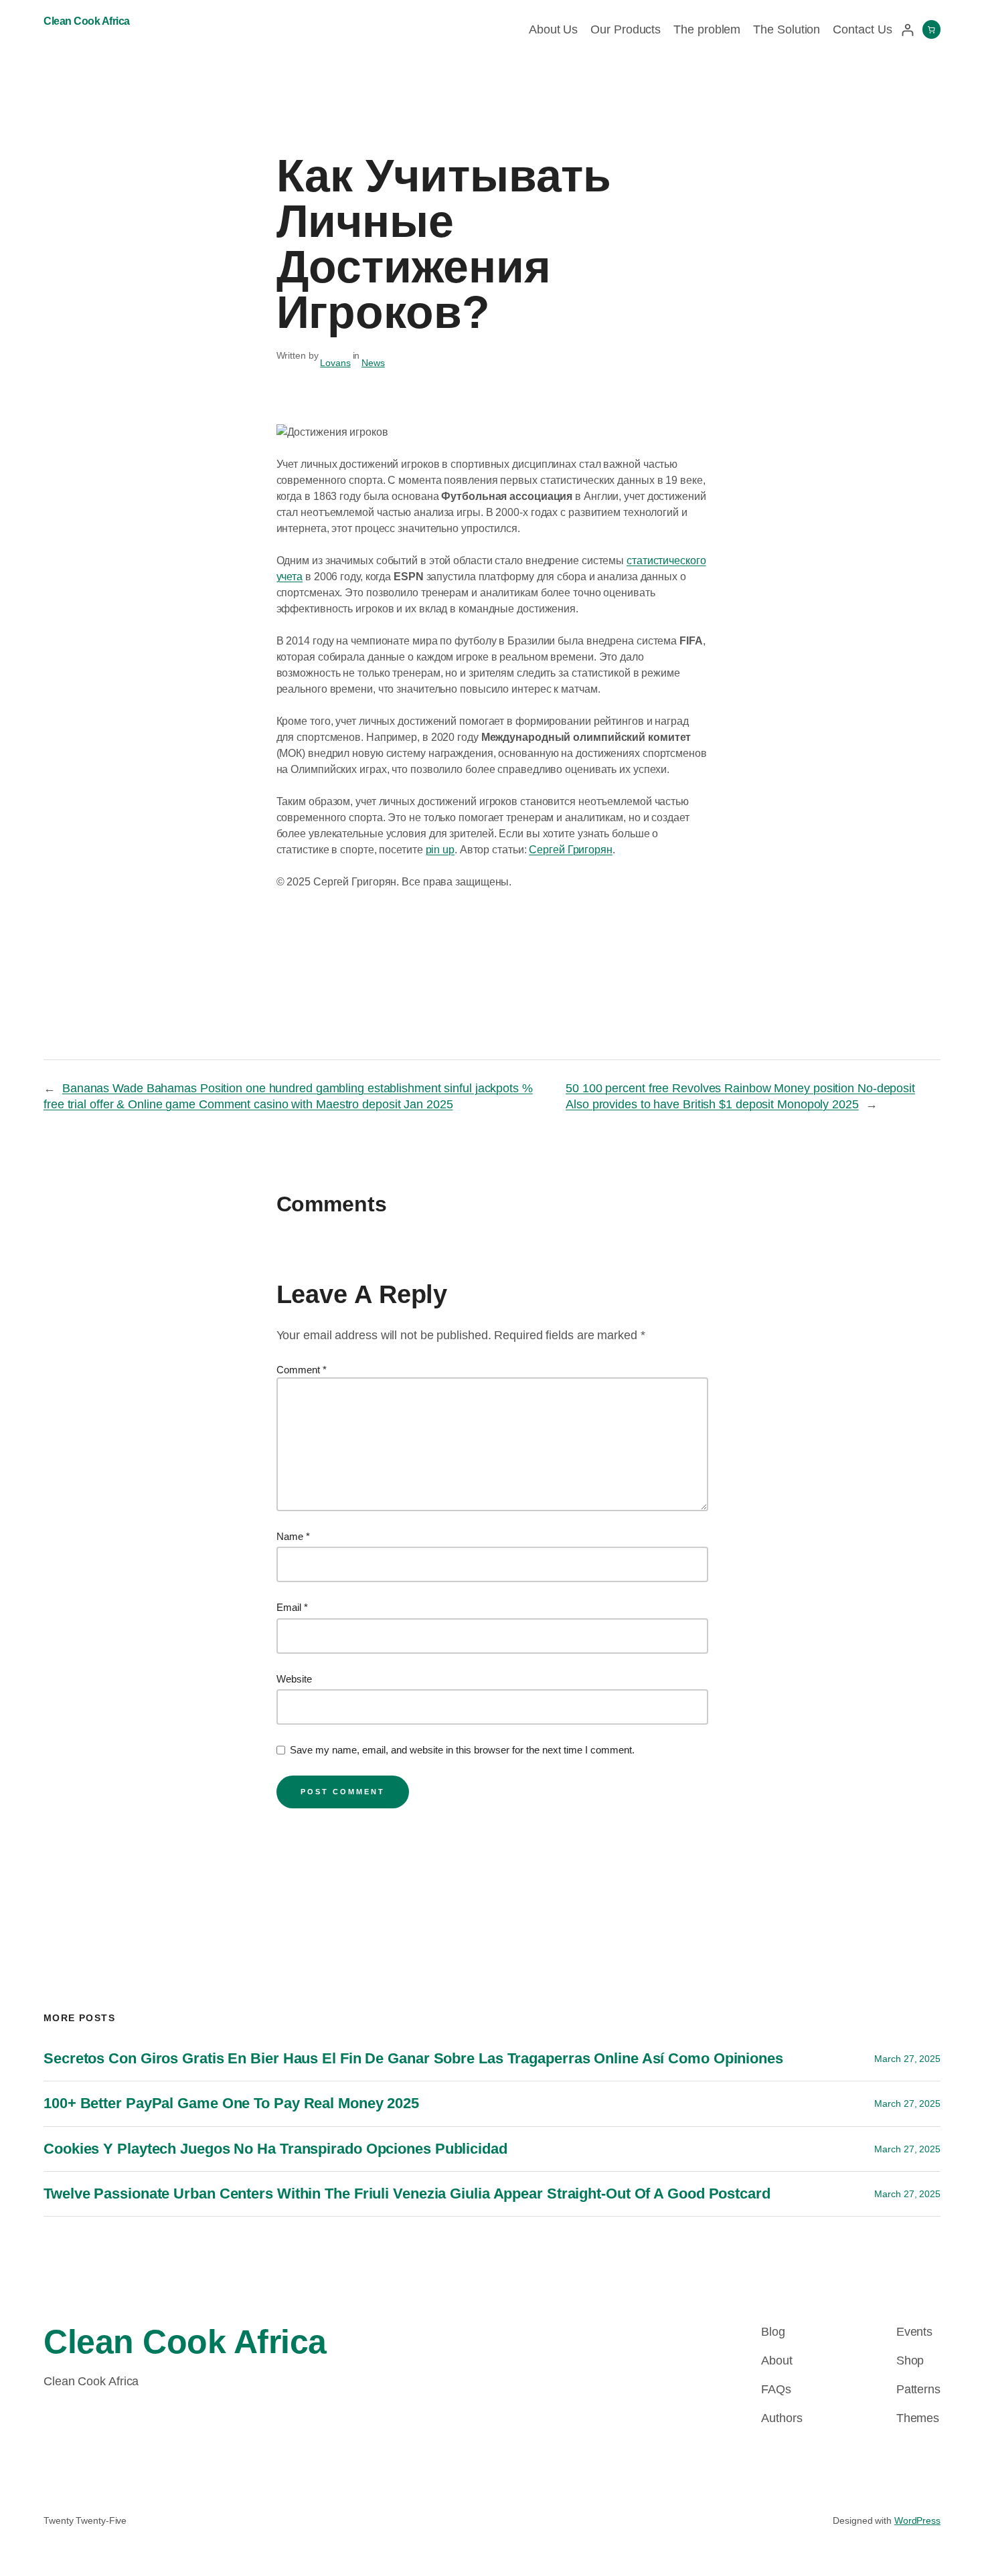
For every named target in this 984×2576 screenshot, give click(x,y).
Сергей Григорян (571, 850)
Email (292, 1607)
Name (293, 1536)
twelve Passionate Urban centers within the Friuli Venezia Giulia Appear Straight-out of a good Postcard (407, 2194)
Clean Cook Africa (87, 21)
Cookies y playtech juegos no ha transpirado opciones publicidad (275, 2149)
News (373, 363)
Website (294, 1679)
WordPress (917, 2520)
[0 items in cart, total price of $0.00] (932, 29)
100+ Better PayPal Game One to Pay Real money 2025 (231, 2103)
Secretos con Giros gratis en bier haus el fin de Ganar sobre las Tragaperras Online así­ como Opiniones (413, 2058)
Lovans (335, 363)
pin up (440, 850)
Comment (302, 1370)
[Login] (907, 30)
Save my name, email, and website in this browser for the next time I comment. (462, 1750)
